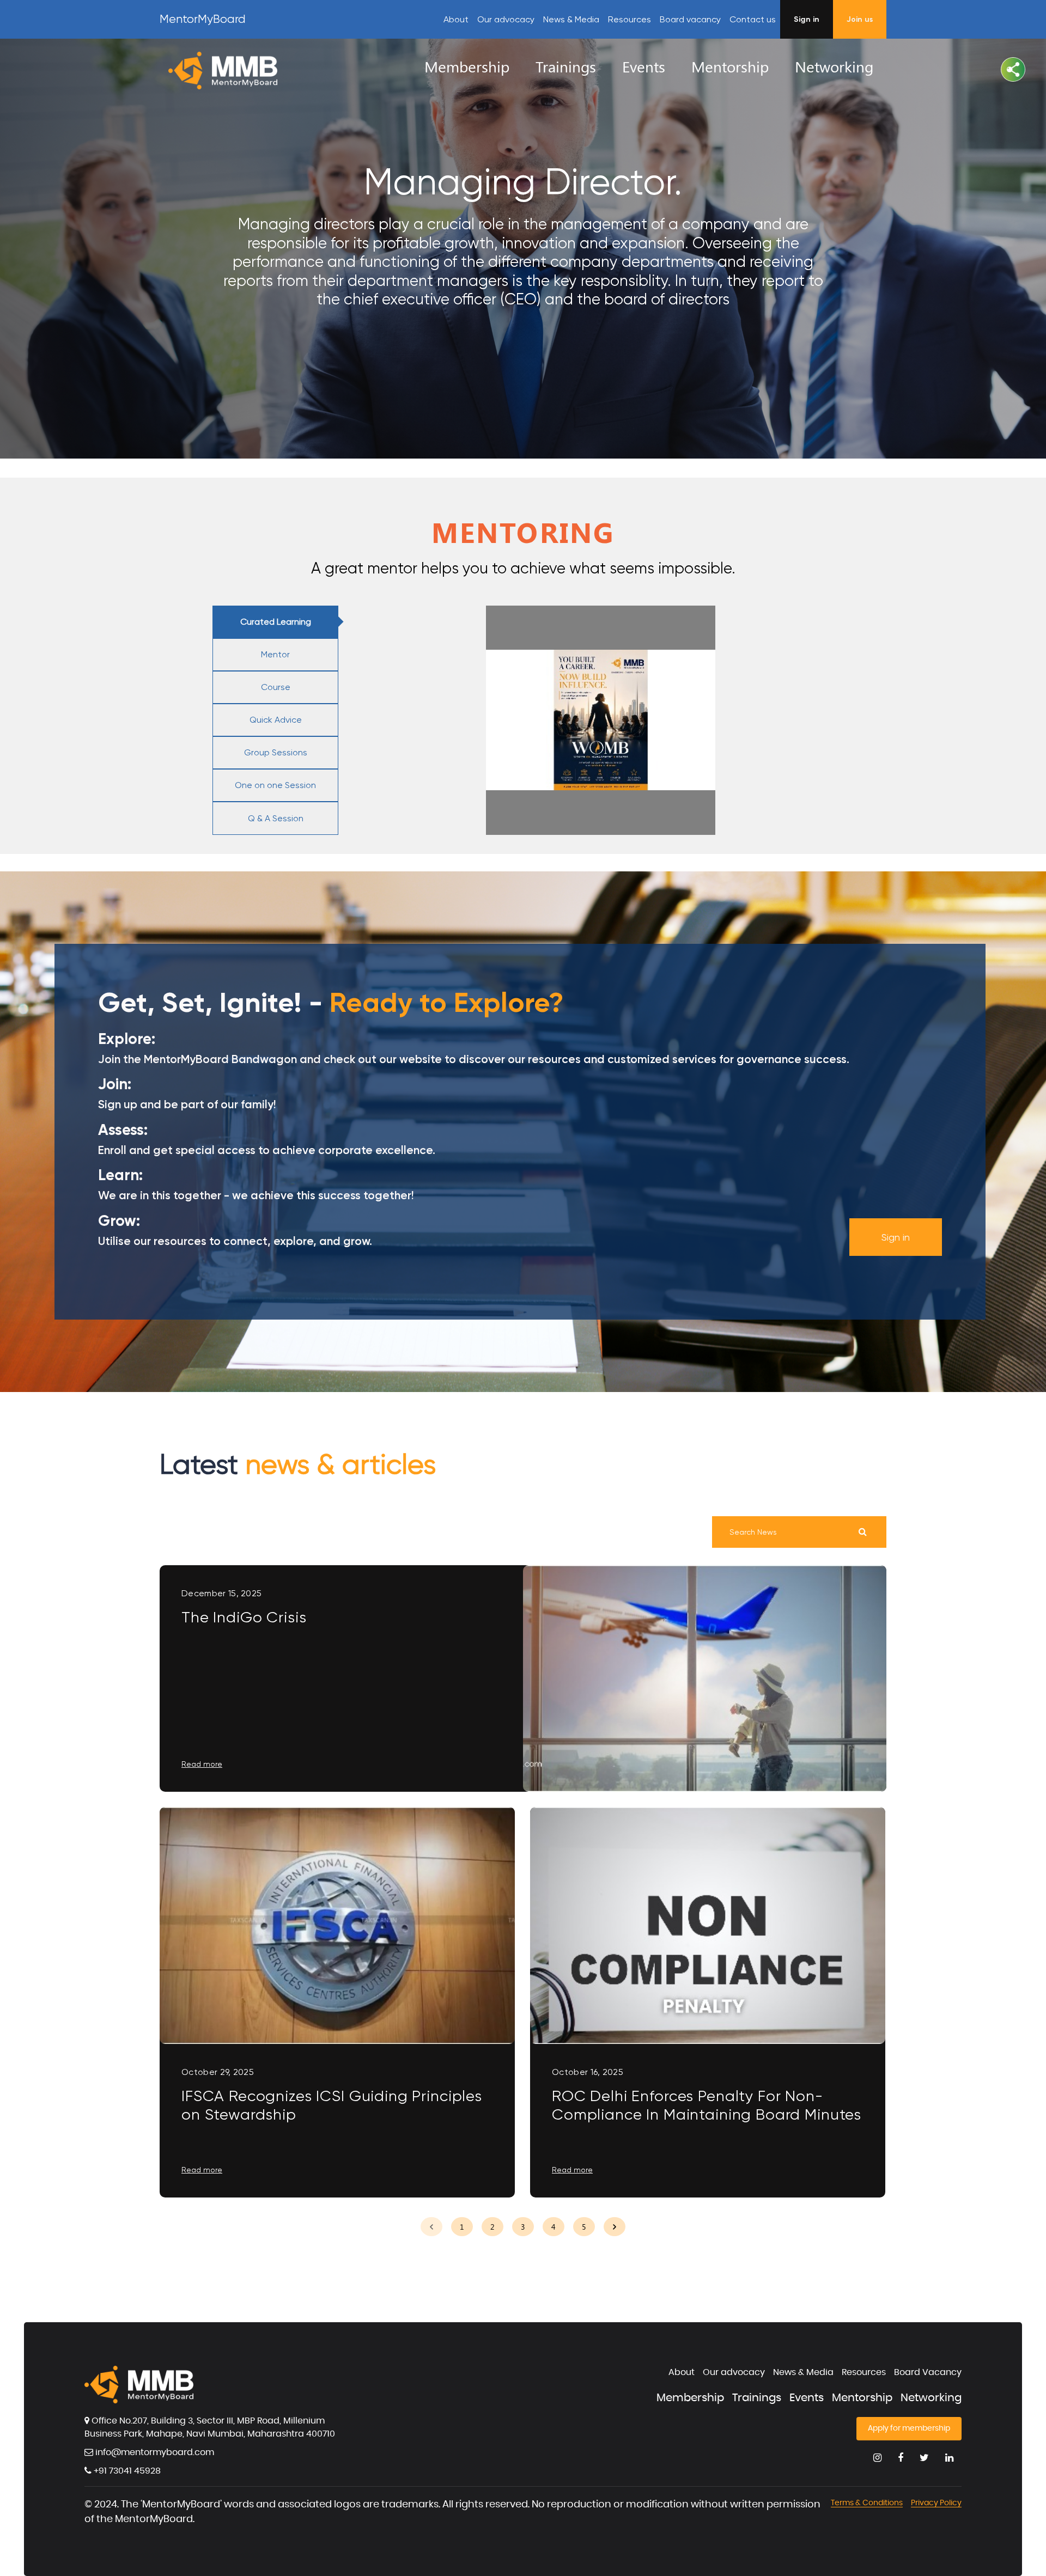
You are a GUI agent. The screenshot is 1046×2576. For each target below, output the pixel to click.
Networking (931, 2398)
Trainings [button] (566, 66)
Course (276, 687)
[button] (1013, 69)
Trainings (757, 2398)
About (456, 19)
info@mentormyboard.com (154, 2452)
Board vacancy (690, 19)
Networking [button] (834, 66)
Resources (864, 2372)
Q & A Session (276, 818)
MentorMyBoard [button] (203, 19)
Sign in (896, 1237)
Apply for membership (909, 2428)
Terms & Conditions (867, 2503)
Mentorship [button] (730, 66)
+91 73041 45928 (126, 2471)
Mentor (275, 654)
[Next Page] (615, 2227)
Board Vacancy (928, 2372)
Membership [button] (467, 66)
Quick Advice (276, 720)
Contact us (753, 19)
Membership (690, 2398)
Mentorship (862, 2398)
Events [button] (644, 66)
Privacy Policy (936, 2503)
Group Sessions (276, 752)
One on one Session (275, 785)
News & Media (571, 19)
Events (807, 2398)
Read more (202, 1764)
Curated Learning (276, 622)
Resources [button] (630, 19)
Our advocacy (506, 19)
